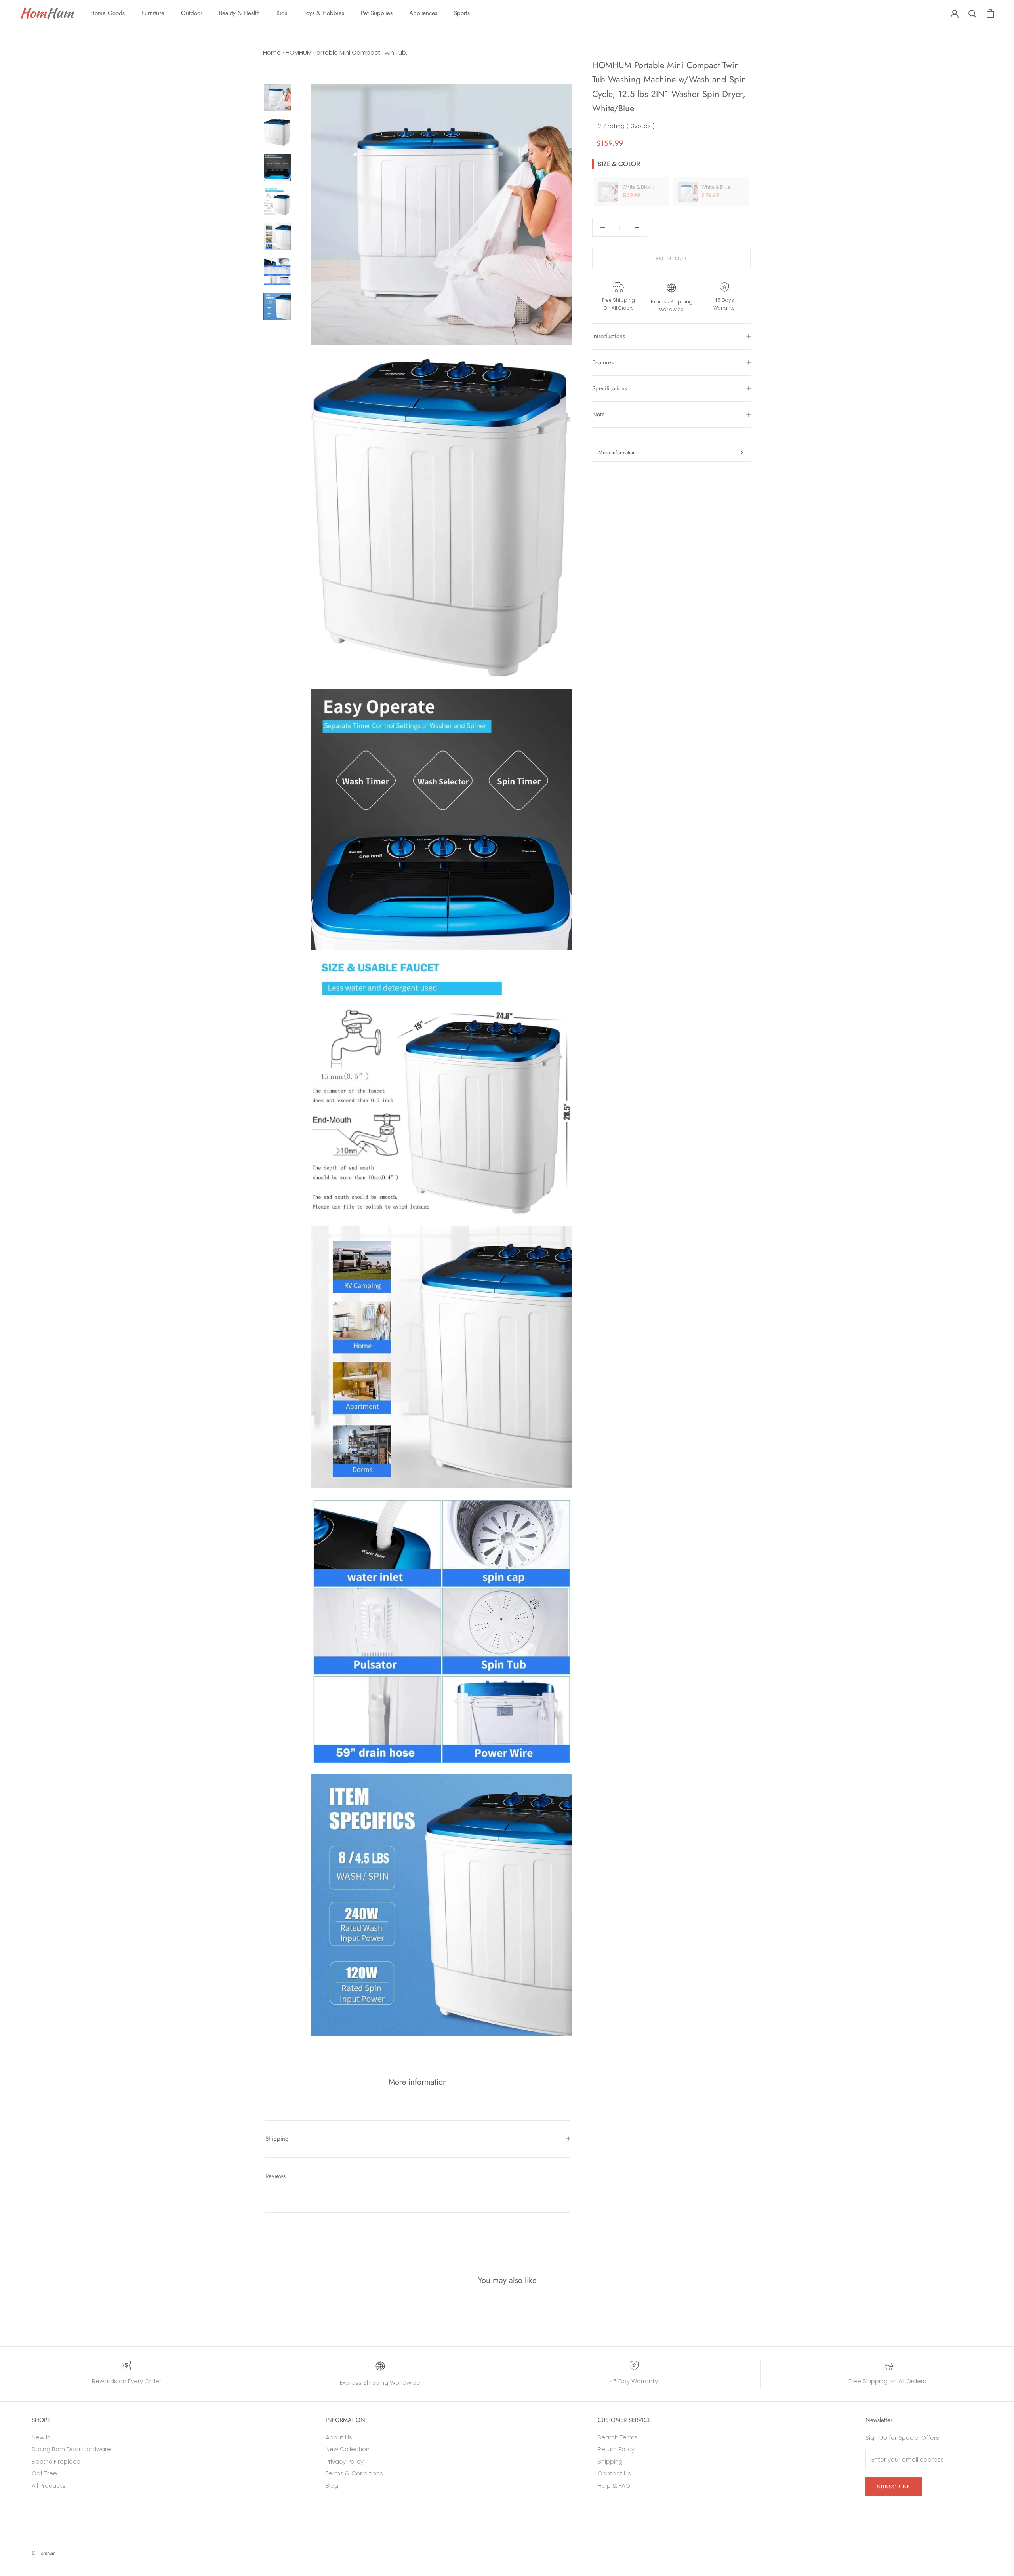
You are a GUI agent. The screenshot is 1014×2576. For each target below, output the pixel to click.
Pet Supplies (377, 13)
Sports (462, 13)
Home (272, 52)
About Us (339, 2437)
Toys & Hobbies (324, 13)
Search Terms (618, 2437)
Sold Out (672, 258)
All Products (49, 2486)
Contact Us (614, 2473)
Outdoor (192, 13)
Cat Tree (44, 2473)
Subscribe (894, 2487)
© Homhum (44, 2553)
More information (617, 452)
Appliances (423, 13)
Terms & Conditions (354, 2473)
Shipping (277, 2139)
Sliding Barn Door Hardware (71, 2449)
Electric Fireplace (56, 2461)
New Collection (348, 2449)
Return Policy (616, 2449)
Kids (282, 13)
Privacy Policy (345, 2461)
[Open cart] (990, 13)
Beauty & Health (239, 13)
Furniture (153, 13)
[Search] (973, 13)
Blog (332, 2486)
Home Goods (108, 13)
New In (41, 2437)
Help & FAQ (614, 2486)
